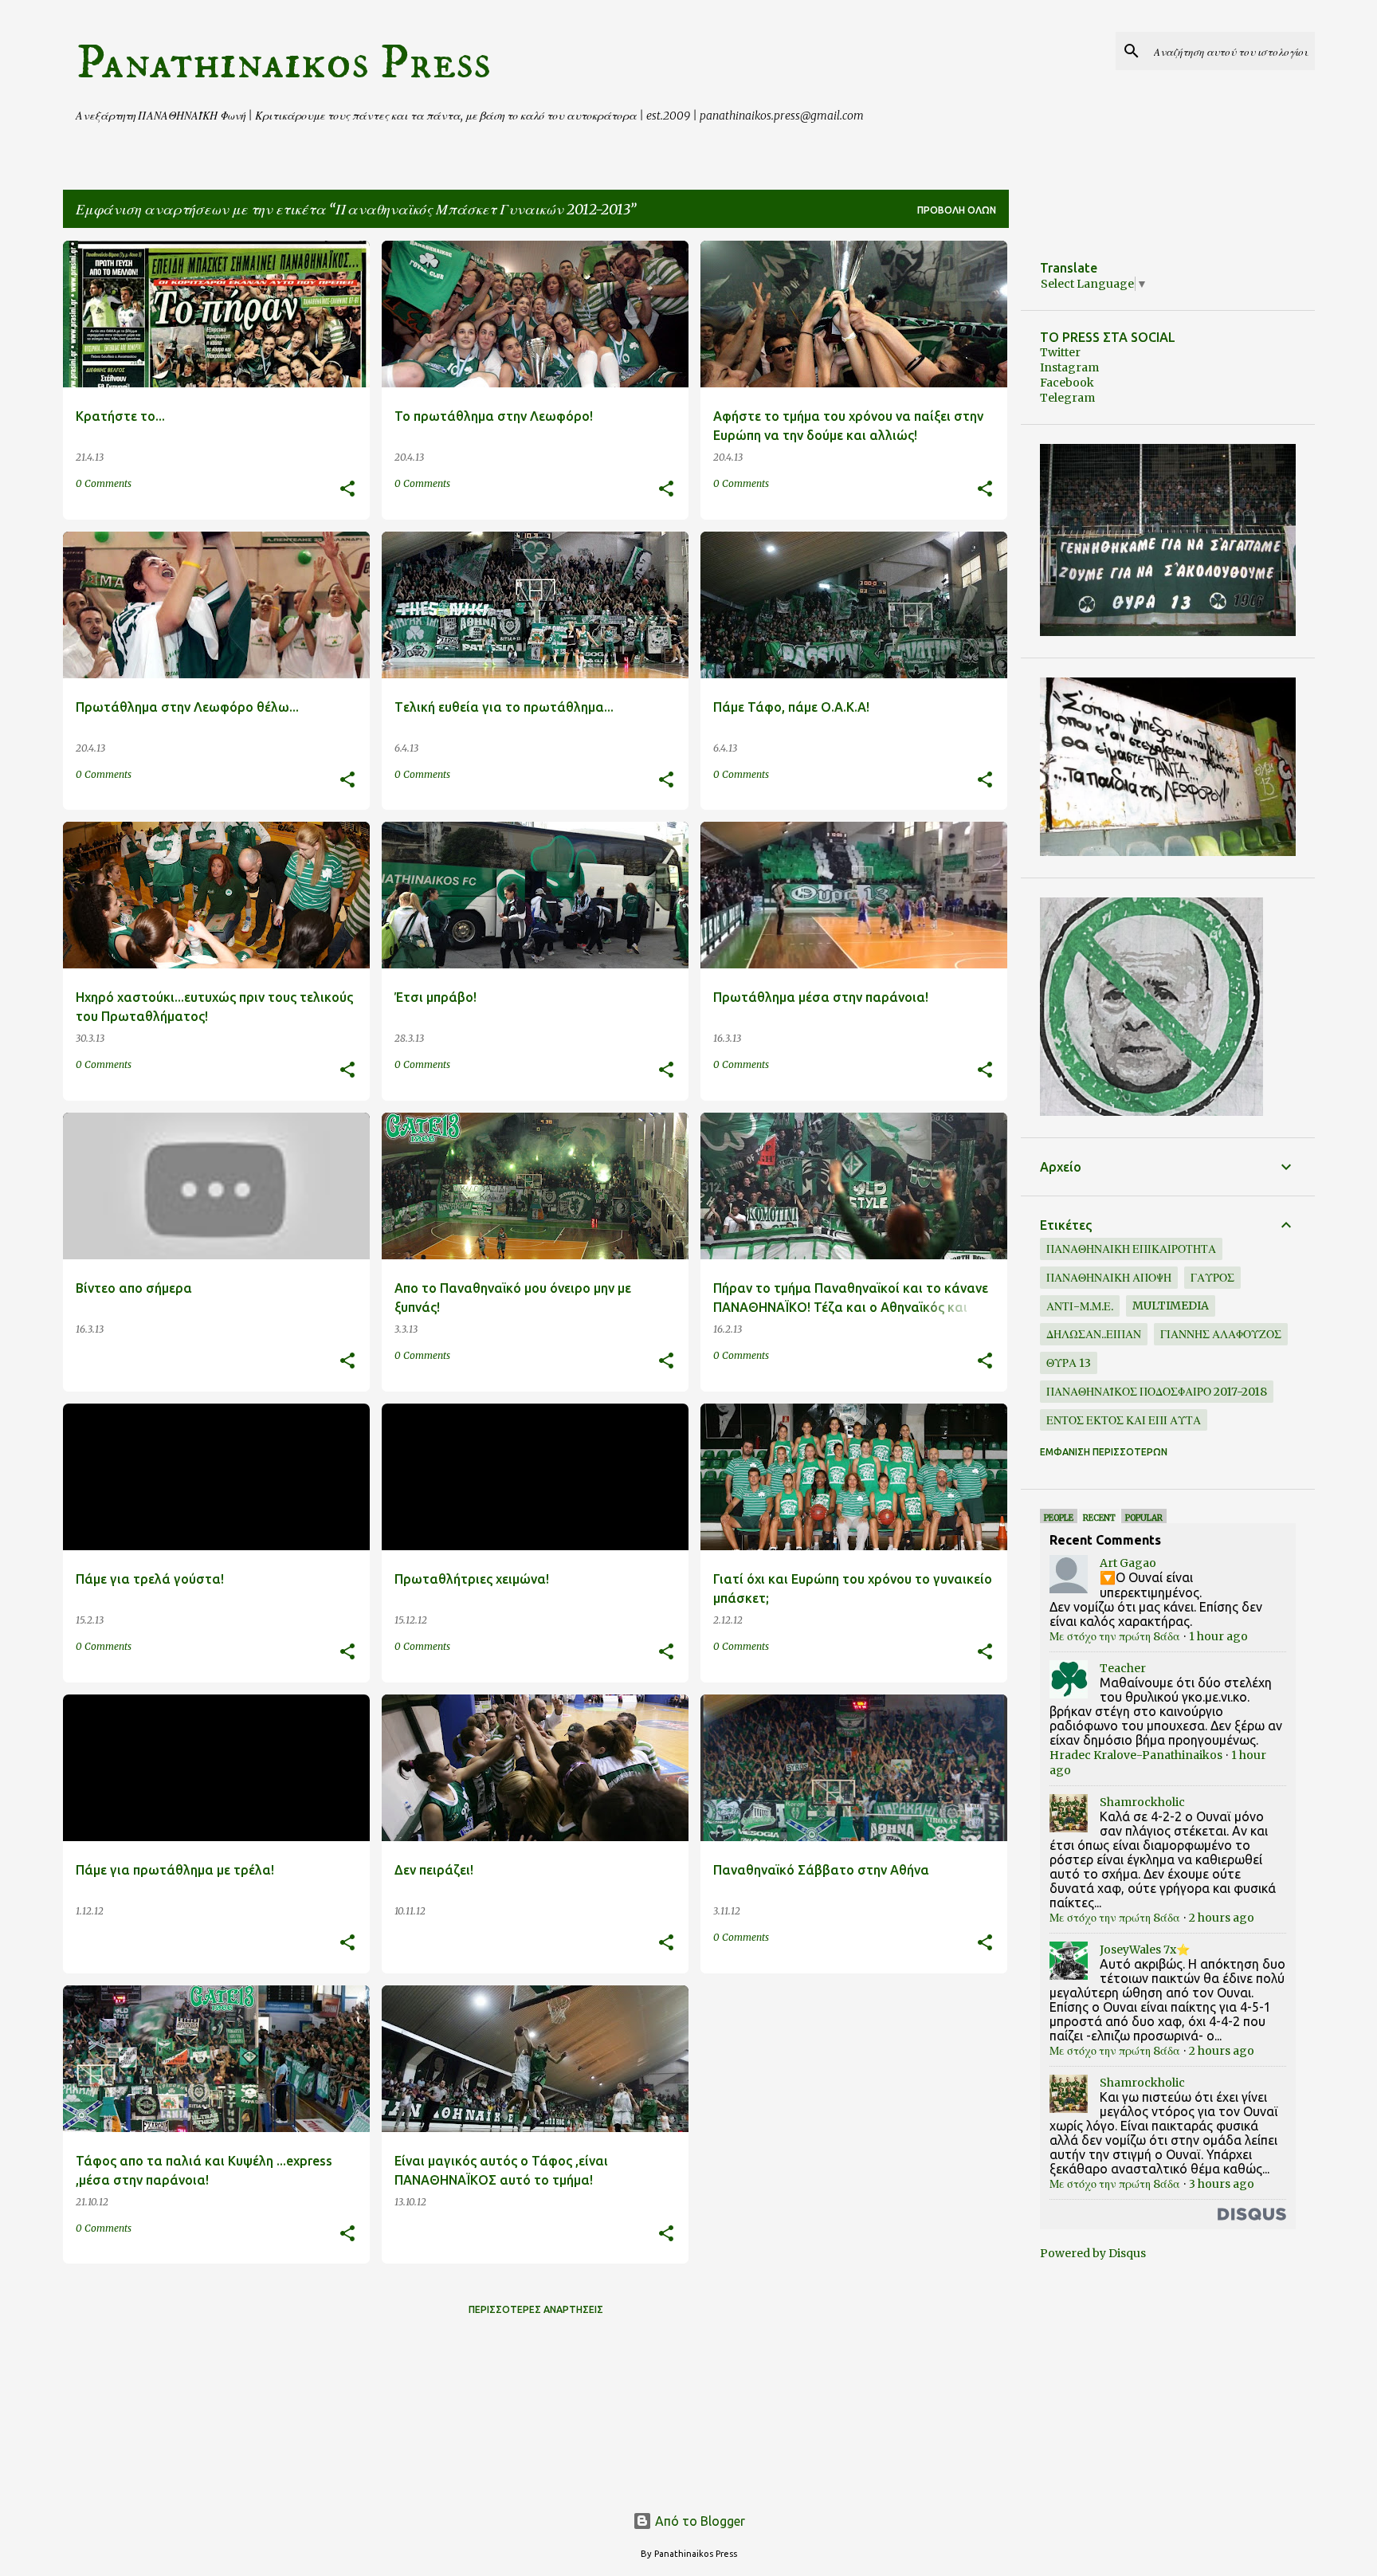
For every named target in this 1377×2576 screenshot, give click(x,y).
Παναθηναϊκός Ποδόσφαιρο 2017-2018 (1157, 1392)
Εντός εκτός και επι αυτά (1124, 1420)
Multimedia (1171, 1306)
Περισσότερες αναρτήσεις (536, 2309)
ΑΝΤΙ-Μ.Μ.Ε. (1080, 1306)
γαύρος (1212, 1278)
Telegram (1067, 398)
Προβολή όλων (957, 210)
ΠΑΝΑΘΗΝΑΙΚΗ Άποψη (1109, 1278)
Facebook (1067, 383)
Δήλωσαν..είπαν (1094, 1334)
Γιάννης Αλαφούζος (1221, 1334)
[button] (347, 490)
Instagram (1069, 367)
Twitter (1060, 352)
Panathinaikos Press (283, 63)
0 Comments (104, 483)
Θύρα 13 (1069, 1363)
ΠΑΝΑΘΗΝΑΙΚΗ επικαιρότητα (1131, 1249)
